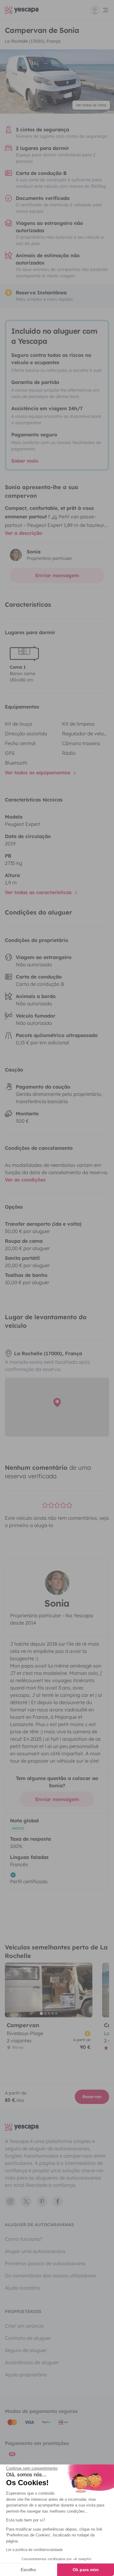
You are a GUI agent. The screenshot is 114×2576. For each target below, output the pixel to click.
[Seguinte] (85, 1990)
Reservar (92, 2097)
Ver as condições (25, 1180)
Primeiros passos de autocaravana (45, 2263)
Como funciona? (24, 2239)
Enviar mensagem (57, 575)
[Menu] (100, 10)
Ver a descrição (24, 533)
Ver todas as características (39, 892)
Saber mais (25, 461)
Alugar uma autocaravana (35, 2251)
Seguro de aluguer (26, 2350)
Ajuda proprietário (26, 2375)
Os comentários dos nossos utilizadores (50, 2276)
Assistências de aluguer (32, 2362)
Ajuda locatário (22, 2288)
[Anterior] (12, 1990)
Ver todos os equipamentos (38, 773)
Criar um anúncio (24, 2326)
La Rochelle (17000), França (33, 41)
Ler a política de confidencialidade (35, 2550)
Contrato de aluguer (28, 2338)
